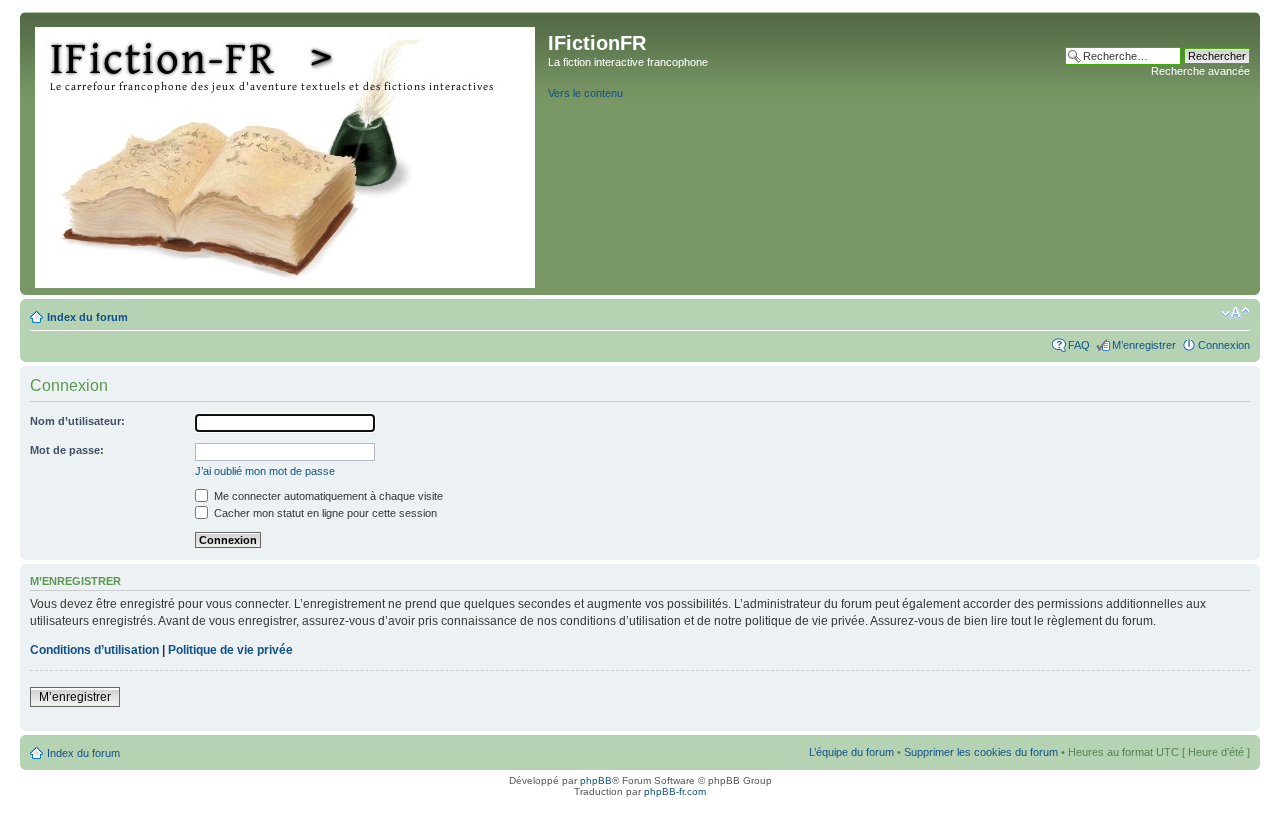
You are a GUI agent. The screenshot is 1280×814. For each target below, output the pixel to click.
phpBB (596, 780)
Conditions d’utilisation (94, 650)
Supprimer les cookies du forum (981, 752)
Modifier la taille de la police (1235, 313)
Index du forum (87, 317)
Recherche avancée (1200, 71)
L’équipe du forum (851, 752)
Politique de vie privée (230, 650)
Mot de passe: (67, 450)
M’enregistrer (1144, 345)
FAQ (1079, 345)
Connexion (1224, 345)
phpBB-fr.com (675, 791)
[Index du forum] (286, 153)
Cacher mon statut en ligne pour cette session (324, 513)
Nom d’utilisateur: (77, 421)
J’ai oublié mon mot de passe (265, 471)
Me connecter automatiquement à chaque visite (327, 496)
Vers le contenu (585, 93)
